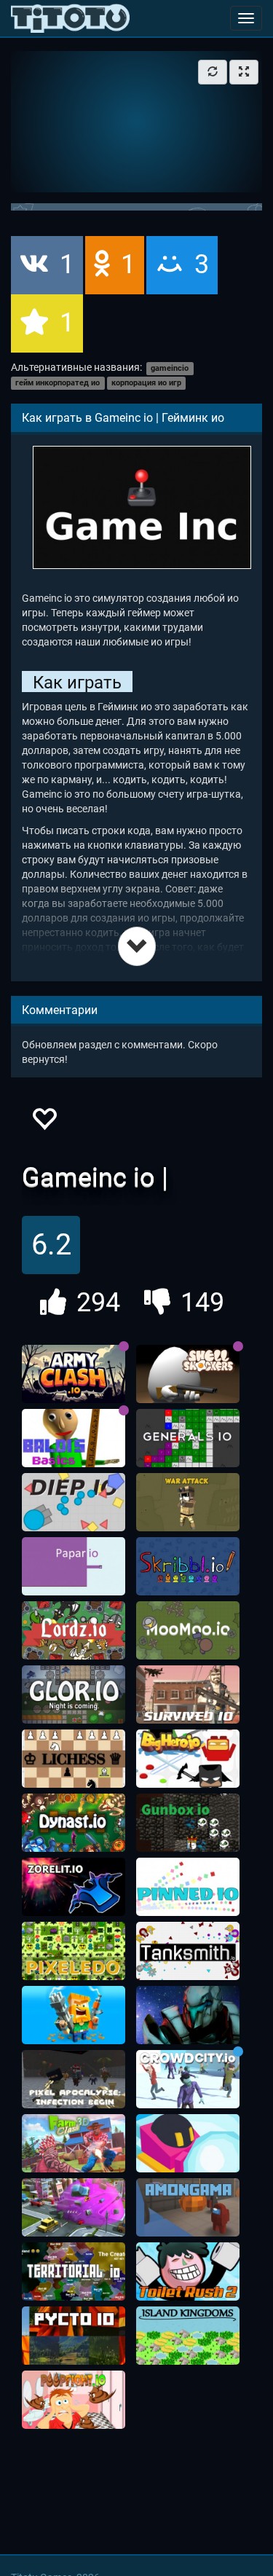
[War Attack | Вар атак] (188, 1502)
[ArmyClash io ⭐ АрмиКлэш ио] (74, 1374)
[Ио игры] (70, 18)
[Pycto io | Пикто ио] (74, 2336)
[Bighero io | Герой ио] (188, 1759)
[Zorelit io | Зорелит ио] (74, 1887)
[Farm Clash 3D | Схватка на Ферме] (74, 2143)
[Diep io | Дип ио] (74, 1502)
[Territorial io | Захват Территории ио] (74, 2271)
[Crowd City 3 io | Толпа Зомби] (188, 2079)
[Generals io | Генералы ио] (188, 1438)
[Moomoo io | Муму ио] (188, 1630)
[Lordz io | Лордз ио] (74, 1630)
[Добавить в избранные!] (44, 1123)
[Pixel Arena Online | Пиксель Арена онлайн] (74, 2015)
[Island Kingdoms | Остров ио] (188, 2336)
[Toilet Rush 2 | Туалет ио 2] (188, 2271)
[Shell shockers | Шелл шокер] (188, 1374)
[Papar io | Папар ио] (74, 1566)
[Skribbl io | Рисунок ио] (188, 1566)
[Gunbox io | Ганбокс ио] (188, 1823)
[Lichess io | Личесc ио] (74, 1759)
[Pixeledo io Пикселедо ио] (74, 1951)
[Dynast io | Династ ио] (74, 1823)
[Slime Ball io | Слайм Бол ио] (74, 2207)
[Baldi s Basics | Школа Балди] (74, 1438)
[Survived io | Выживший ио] (188, 1695)
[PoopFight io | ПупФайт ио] (74, 2400)
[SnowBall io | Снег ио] (188, 2143)
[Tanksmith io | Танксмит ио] (188, 1951)
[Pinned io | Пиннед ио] (188, 1887)
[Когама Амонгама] (188, 2207)
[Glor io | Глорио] (74, 1695)
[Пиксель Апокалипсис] (74, 2079)
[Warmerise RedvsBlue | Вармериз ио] (188, 2015)
